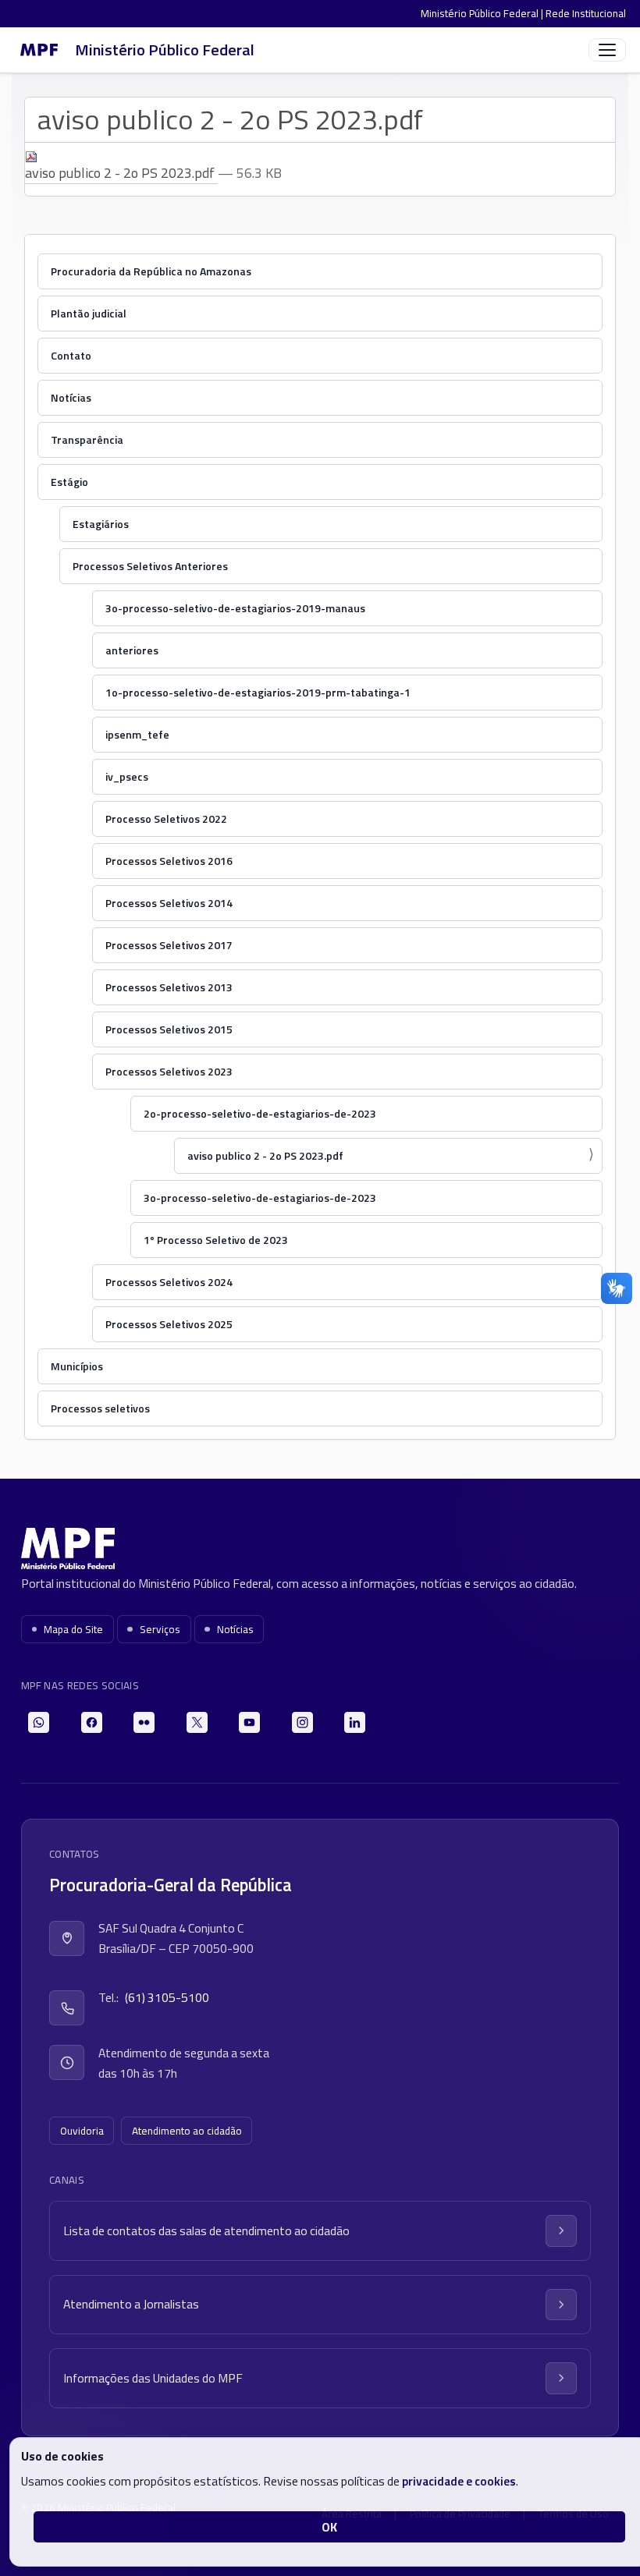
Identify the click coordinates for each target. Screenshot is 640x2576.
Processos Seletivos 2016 (169, 861)
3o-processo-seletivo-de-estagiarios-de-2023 (260, 1198)
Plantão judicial (89, 313)
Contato (71, 355)
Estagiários (101, 524)
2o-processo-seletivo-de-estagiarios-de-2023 (260, 1113)
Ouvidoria (82, 2131)
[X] (197, 1722)
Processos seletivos (100, 1408)
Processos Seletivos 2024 (169, 1282)
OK (329, 2527)
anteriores (132, 650)
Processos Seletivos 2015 (169, 1029)
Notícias (71, 397)
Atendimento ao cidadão (187, 2131)
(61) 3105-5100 (167, 1997)
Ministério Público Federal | (483, 13)
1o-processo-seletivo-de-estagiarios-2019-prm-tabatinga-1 (258, 692)
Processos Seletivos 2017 (169, 945)
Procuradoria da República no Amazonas (151, 271)
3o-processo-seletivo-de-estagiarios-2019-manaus (235, 608)
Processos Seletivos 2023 (169, 1071)
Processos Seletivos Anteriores (150, 566)
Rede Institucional (586, 13)
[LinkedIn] (355, 1722)
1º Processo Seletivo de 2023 (216, 1240)
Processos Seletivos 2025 (169, 1324)
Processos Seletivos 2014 (169, 903)
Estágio (69, 482)
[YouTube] (249, 1722)
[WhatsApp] (39, 1722)
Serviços (160, 1629)
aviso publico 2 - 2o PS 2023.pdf (265, 1155)
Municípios (77, 1366)
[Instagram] (302, 1722)
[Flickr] (144, 1722)
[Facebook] (92, 1722)
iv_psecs (127, 776)
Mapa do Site (73, 1629)
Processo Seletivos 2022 (166, 819)
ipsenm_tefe (137, 734)
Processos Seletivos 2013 (169, 987)
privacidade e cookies (459, 2481)
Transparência (87, 439)
